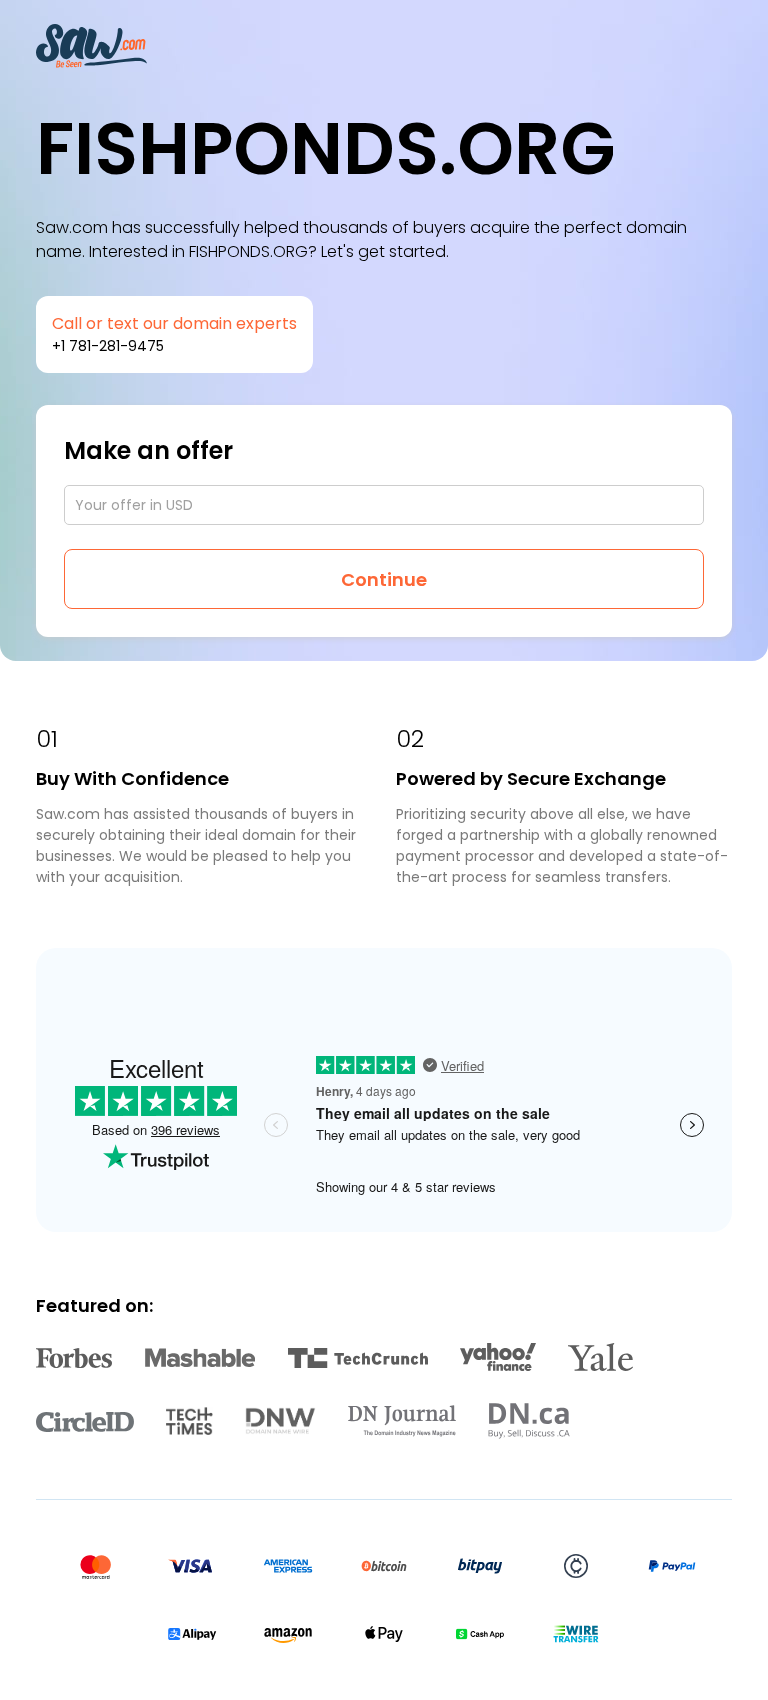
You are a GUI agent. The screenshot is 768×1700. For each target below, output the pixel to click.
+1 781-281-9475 (108, 346)
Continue (384, 579)
